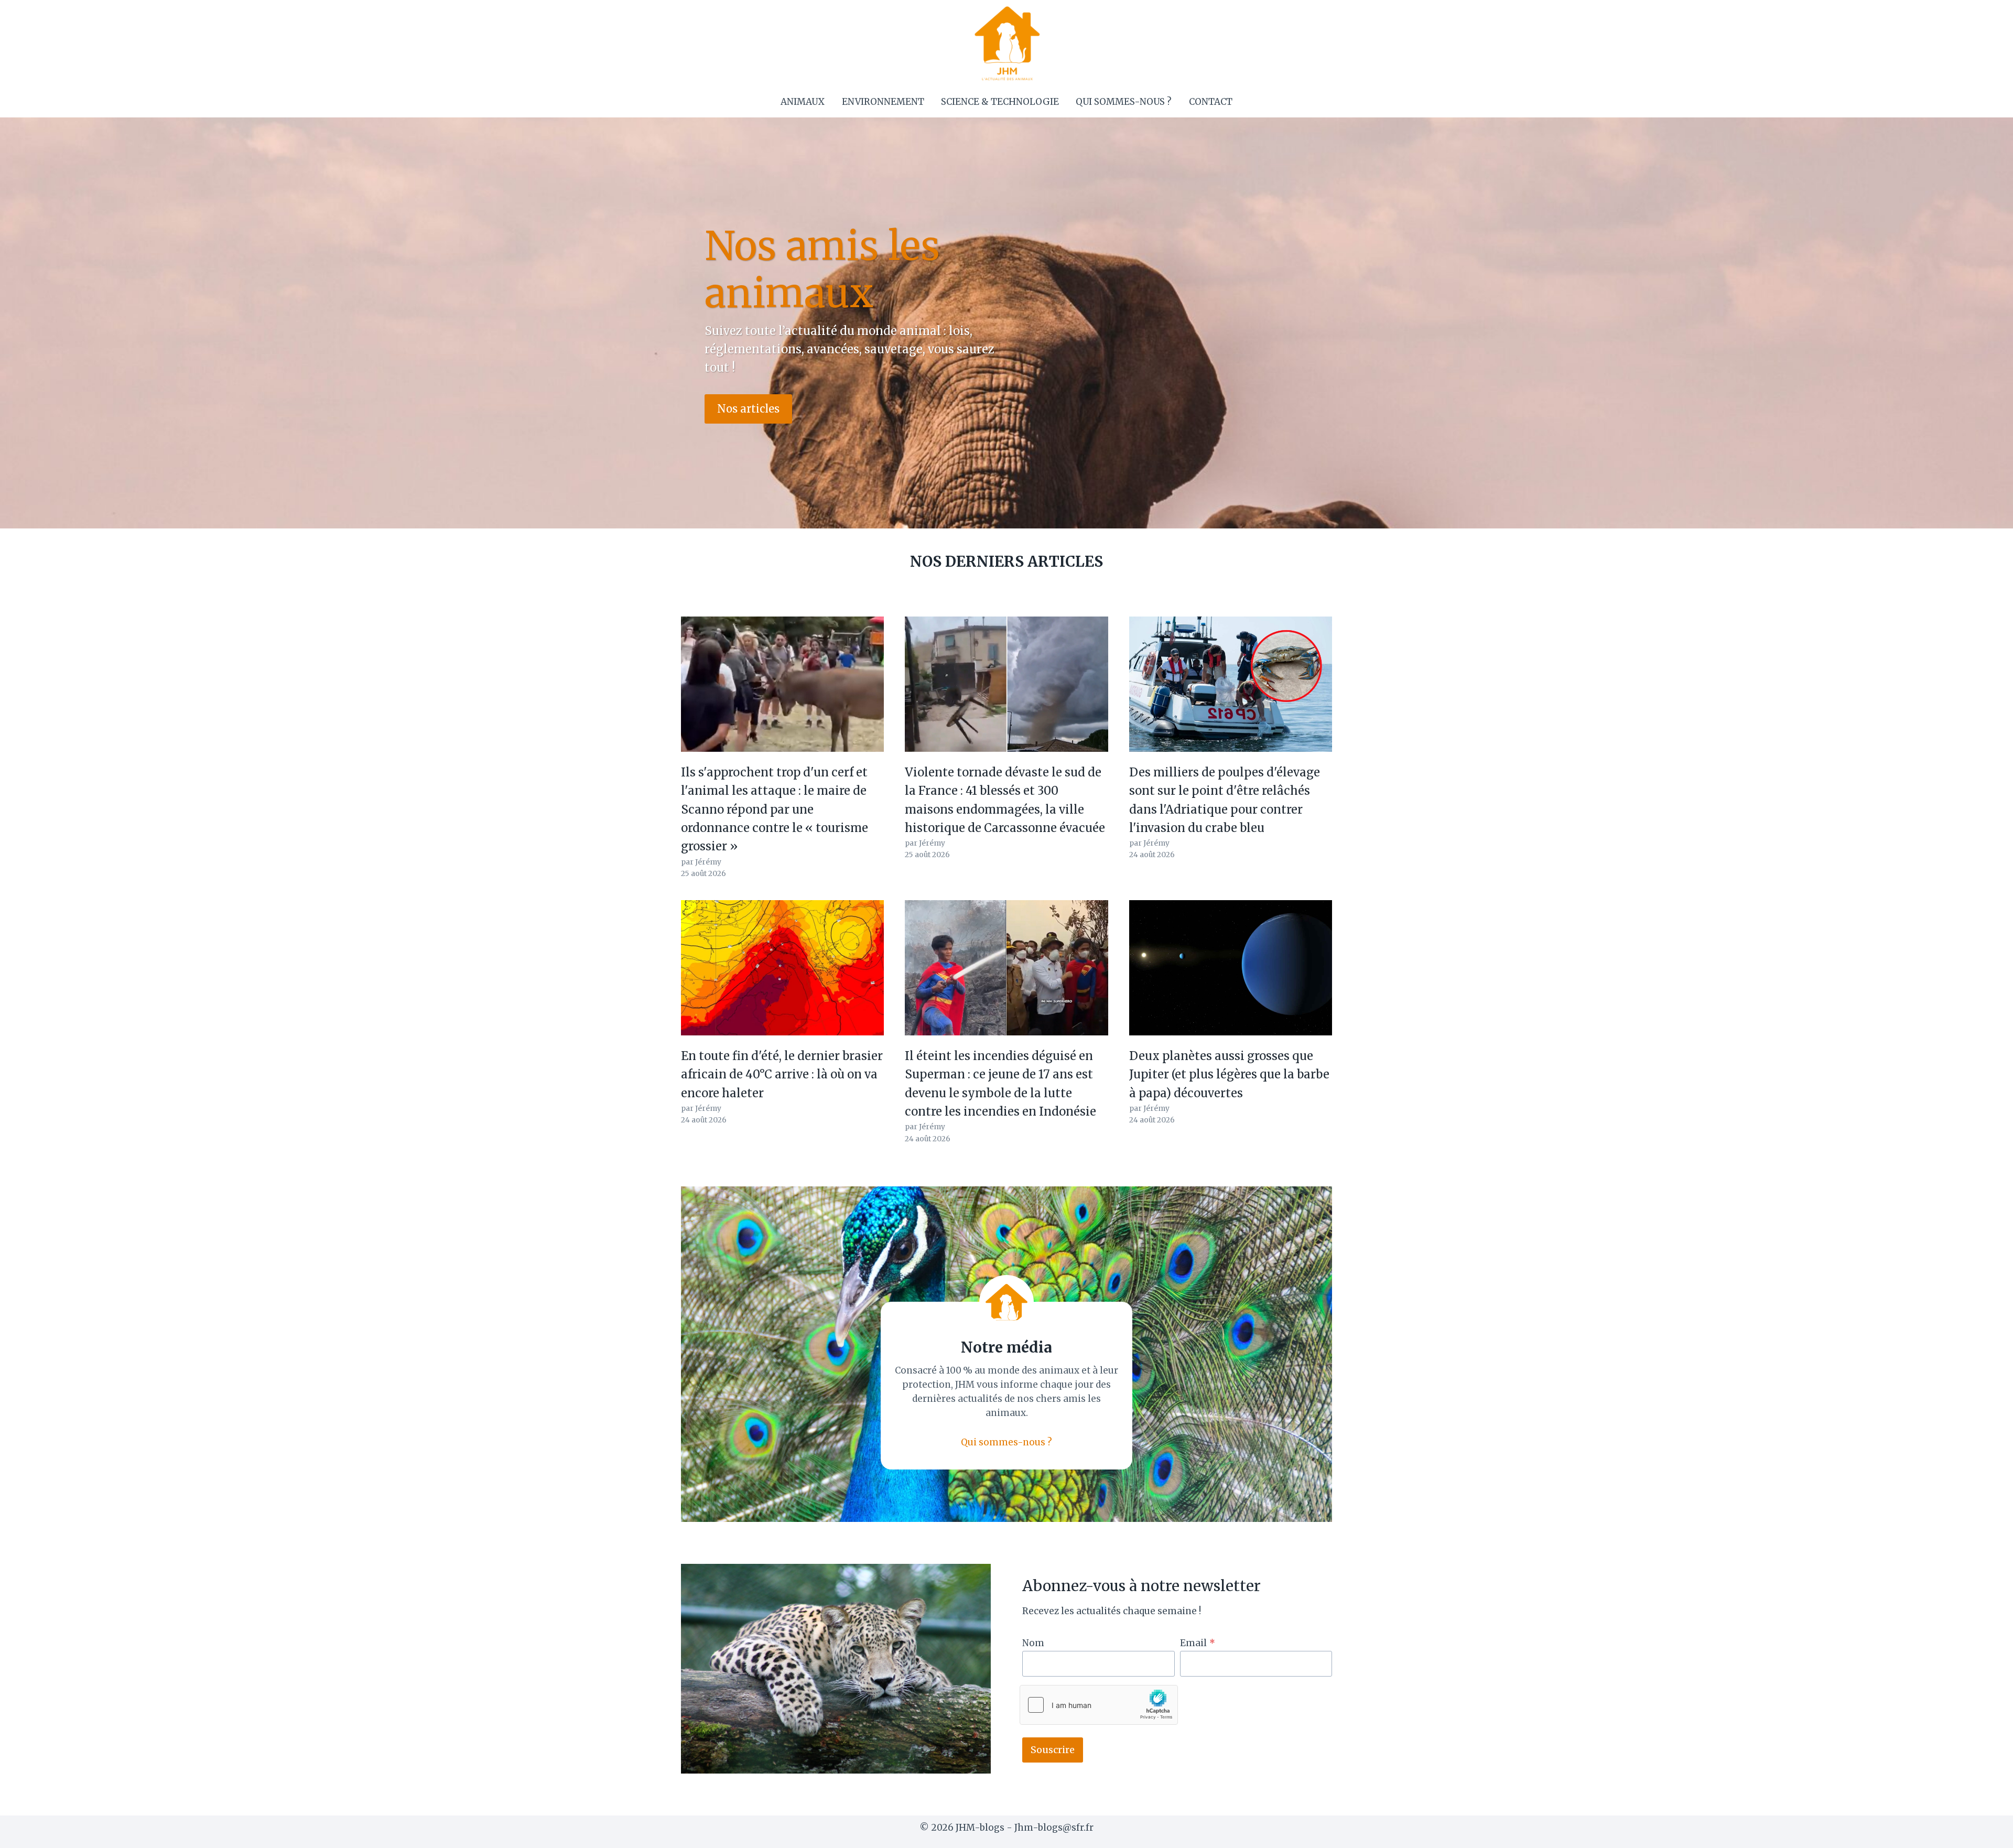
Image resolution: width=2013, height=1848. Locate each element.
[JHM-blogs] (1007, 43)
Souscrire (1053, 1750)
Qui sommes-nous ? (1124, 102)
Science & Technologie (1000, 102)
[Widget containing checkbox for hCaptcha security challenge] (1099, 1705)
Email (1198, 1643)
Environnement (883, 102)
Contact (1211, 102)
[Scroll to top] (1987, 1832)
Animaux (803, 102)
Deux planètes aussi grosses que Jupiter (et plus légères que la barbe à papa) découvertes (1229, 1074)
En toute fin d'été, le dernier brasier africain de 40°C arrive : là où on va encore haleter (782, 1074)
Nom (1033, 1643)
